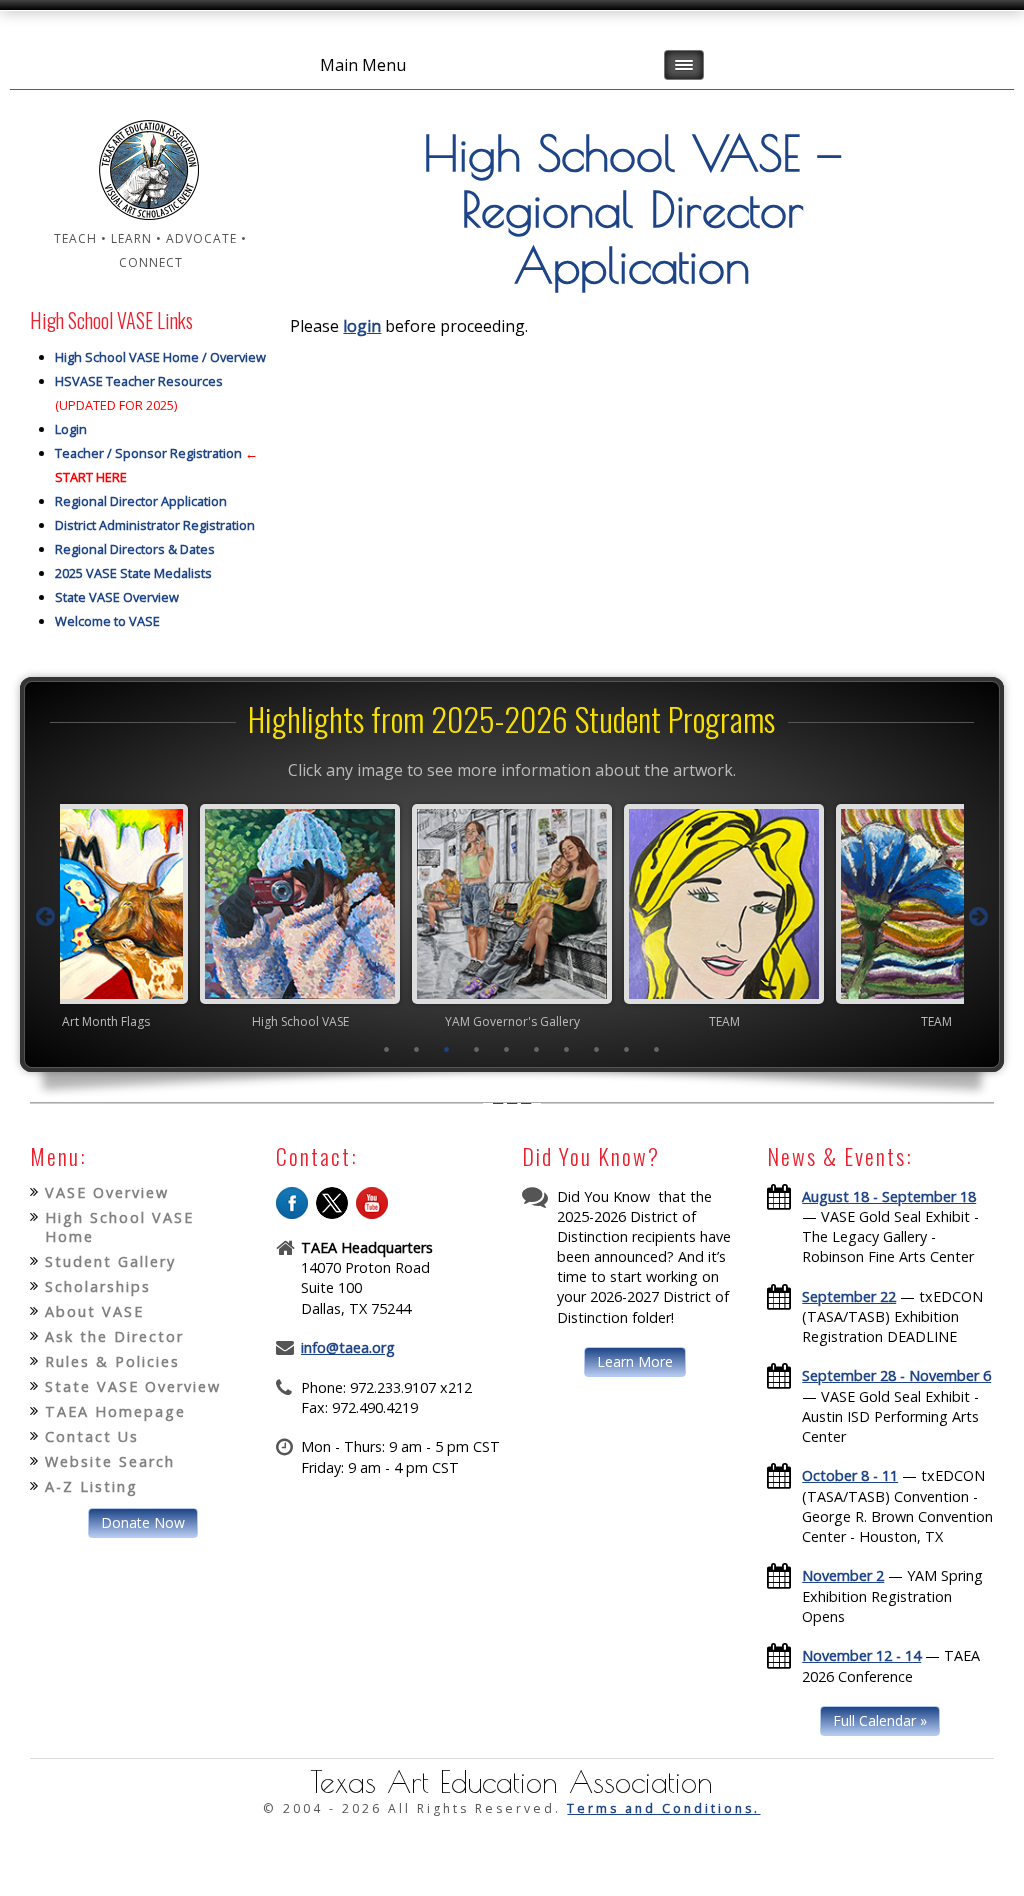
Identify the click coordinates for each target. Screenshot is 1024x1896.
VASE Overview (107, 1192)
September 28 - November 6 (896, 1375)
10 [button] (657, 1049)
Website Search (110, 1461)
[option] (300, 916)
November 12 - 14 (861, 1655)
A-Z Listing (91, 1486)
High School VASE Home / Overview (160, 357)
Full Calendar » (880, 1720)
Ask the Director (114, 1336)
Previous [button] (46, 917)
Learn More (635, 1361)
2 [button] (417, 1049)
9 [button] (627, 1049)
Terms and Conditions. (663, 1808)
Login (71, 429)
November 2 (843, 1575)
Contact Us (92, 1436)
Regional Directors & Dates (135, 549)
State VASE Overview (117, 597)
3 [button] (447, 1049)
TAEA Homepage (115, 1411)
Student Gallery (110, 1261)
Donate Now (143, 1522)
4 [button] (477, 1049)
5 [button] (507, 1049)
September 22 (849, 1296)
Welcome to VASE (107, 621)
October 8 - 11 (850, 1475)
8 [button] (597, 1049)
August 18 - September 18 (889, 1196)
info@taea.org (348, 1347)
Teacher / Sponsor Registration (148, 453)
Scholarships (98, 1286)
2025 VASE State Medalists (133, 573)
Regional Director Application (141, 501)
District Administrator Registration (155, 525)
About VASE (94, 1311)
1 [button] (387, 1049)
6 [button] (537, 1049)
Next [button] (978, 917)
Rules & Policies (112, 1361)
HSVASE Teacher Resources (139, 381)
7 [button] (567, 1049)
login (362, 326)
